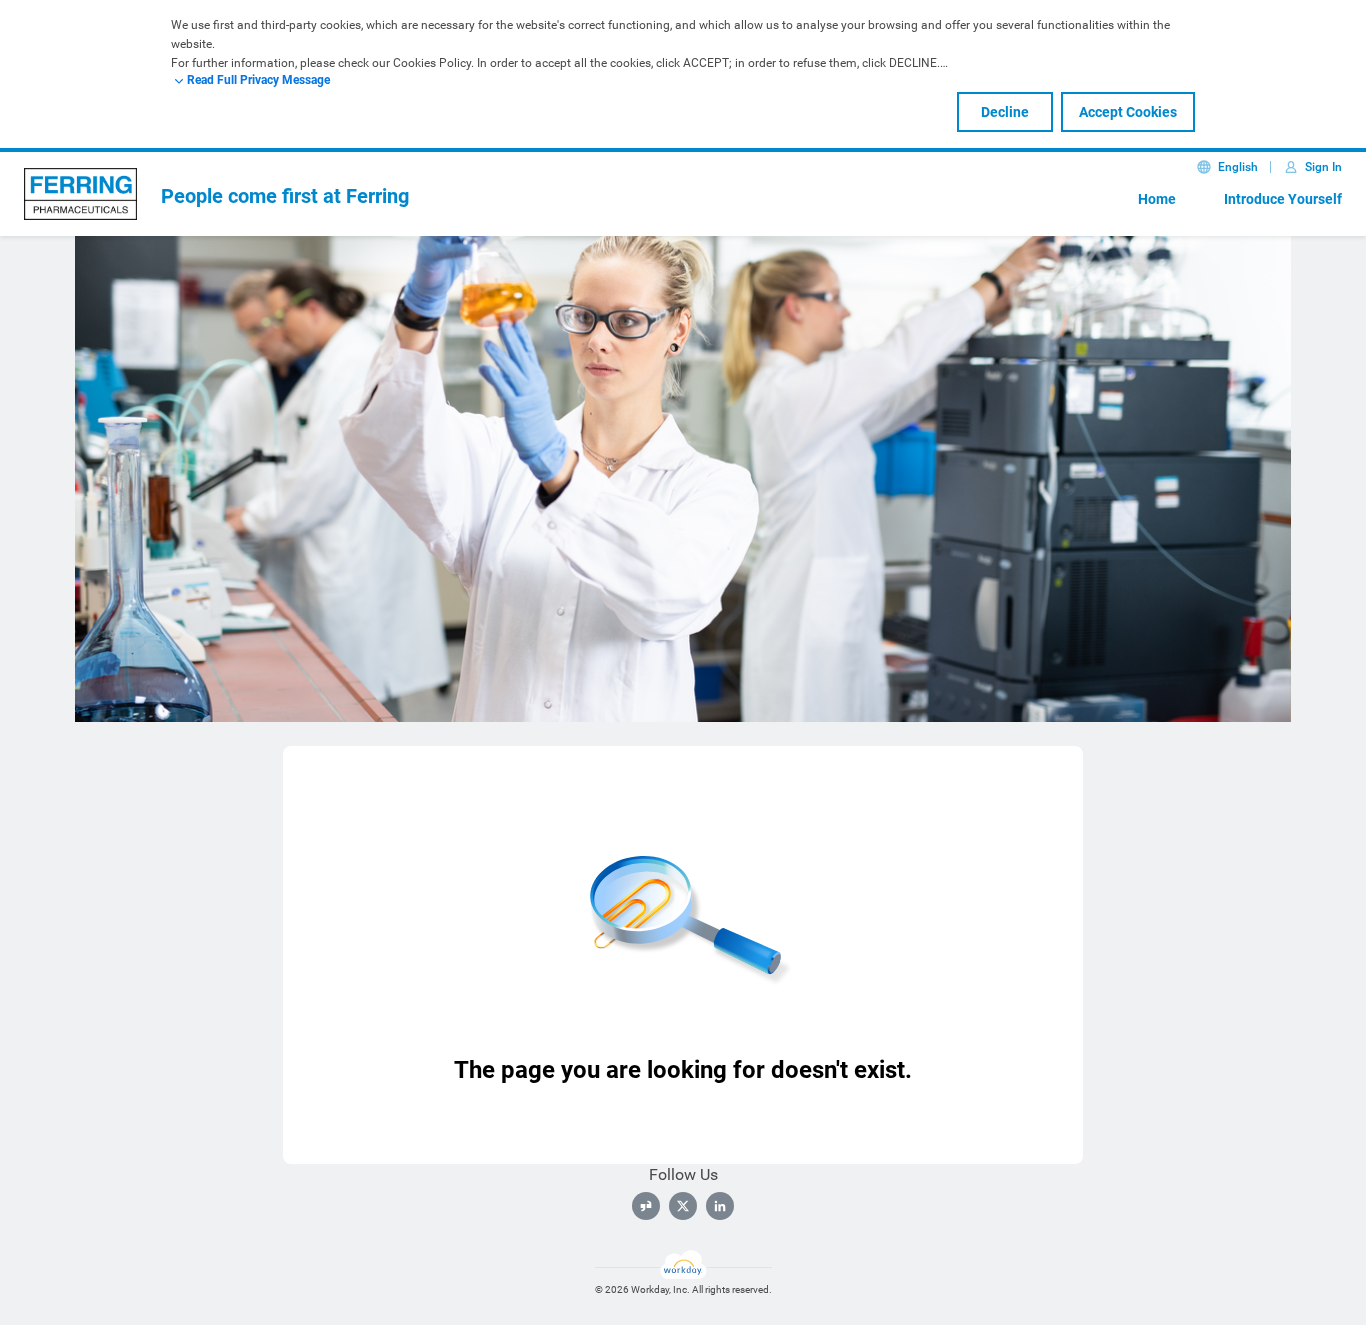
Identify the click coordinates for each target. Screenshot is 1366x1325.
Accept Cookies (1128, 112)
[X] (683, 1206)
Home (1157, 199)
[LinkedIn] (720, 1206)
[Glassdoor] (646, 1206)
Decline (1005, 112)
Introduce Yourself (1283, 199)
